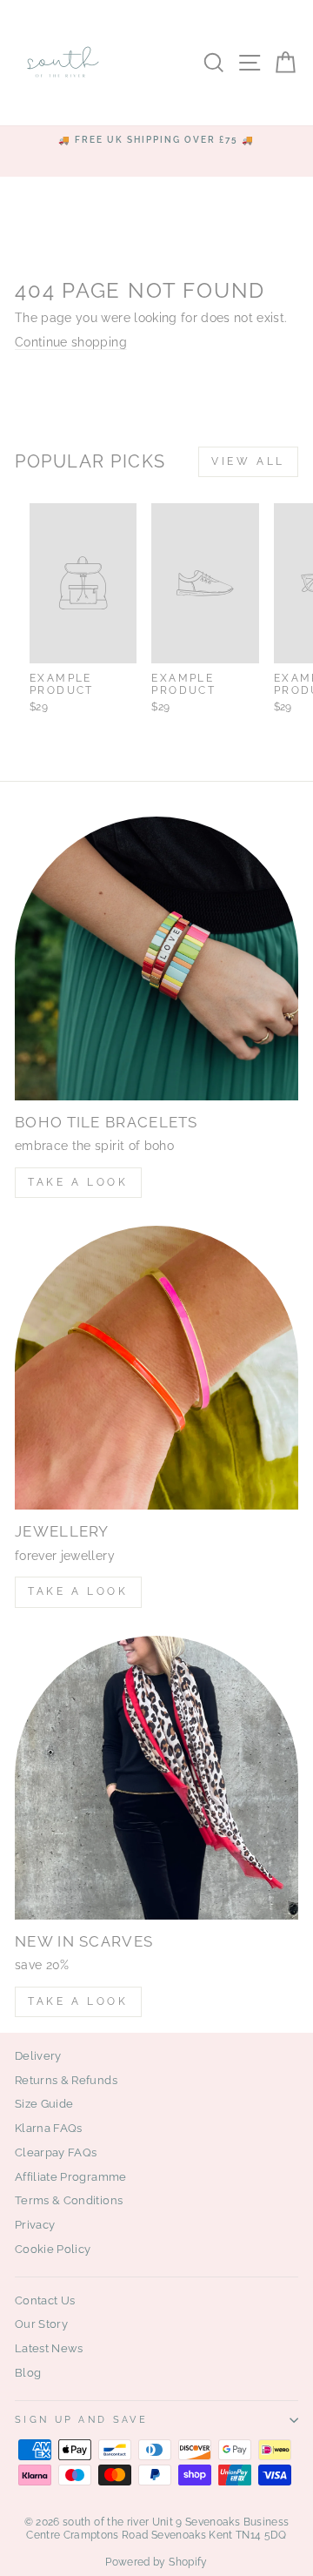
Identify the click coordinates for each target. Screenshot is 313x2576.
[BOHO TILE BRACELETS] (156, 958)
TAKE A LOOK (78, 1182)
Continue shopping (71, 342)
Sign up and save (81, 2420)
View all (248, 461)
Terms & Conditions (69, 2200)
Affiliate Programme (71, 2177)
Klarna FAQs (49, 2128)
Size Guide (44, 2104)
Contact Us (45, 2300)
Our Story (41, 2324)
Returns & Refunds (66, 2080)
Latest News (49, 2348)
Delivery (38, 2056)
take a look (78, 2001)
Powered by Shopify (156, 2562)
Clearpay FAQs (56, 2152)
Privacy (35, 2225)
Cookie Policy (53, 2249)
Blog (28, 2373)
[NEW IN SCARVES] (156, 1778)
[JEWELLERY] (156, 1368)
